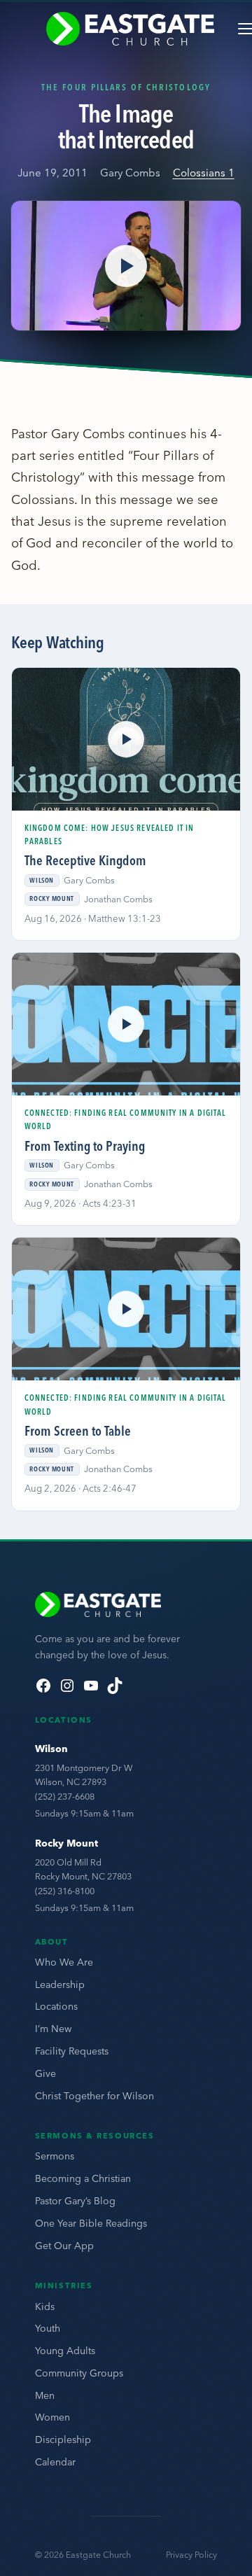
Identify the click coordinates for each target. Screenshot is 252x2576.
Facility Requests (72, 2051)
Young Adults (65, 2351)
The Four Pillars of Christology (126, 87)
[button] (126, 266)
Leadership (60, 1984)
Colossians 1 (204, 173)
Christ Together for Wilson (94, 2096)
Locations (56, 2006)
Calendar (55, 2462)
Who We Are (64, 1962)
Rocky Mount (66, 1843)
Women (52, 2417)
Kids (45, 2306)
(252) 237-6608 (65, 1796)
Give (45, 2073)
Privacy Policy (191, 2555)
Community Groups (79, 2373)
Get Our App (64, 2246)
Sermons (55, 2156)
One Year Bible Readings (91, 2223)
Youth (48, 2328)
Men (45, 2395)
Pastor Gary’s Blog (75, 2201)
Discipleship (63, 2439)
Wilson (51, 1749)
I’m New (53, 2029)
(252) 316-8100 (65, 1891)
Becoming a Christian (83, 2178)
